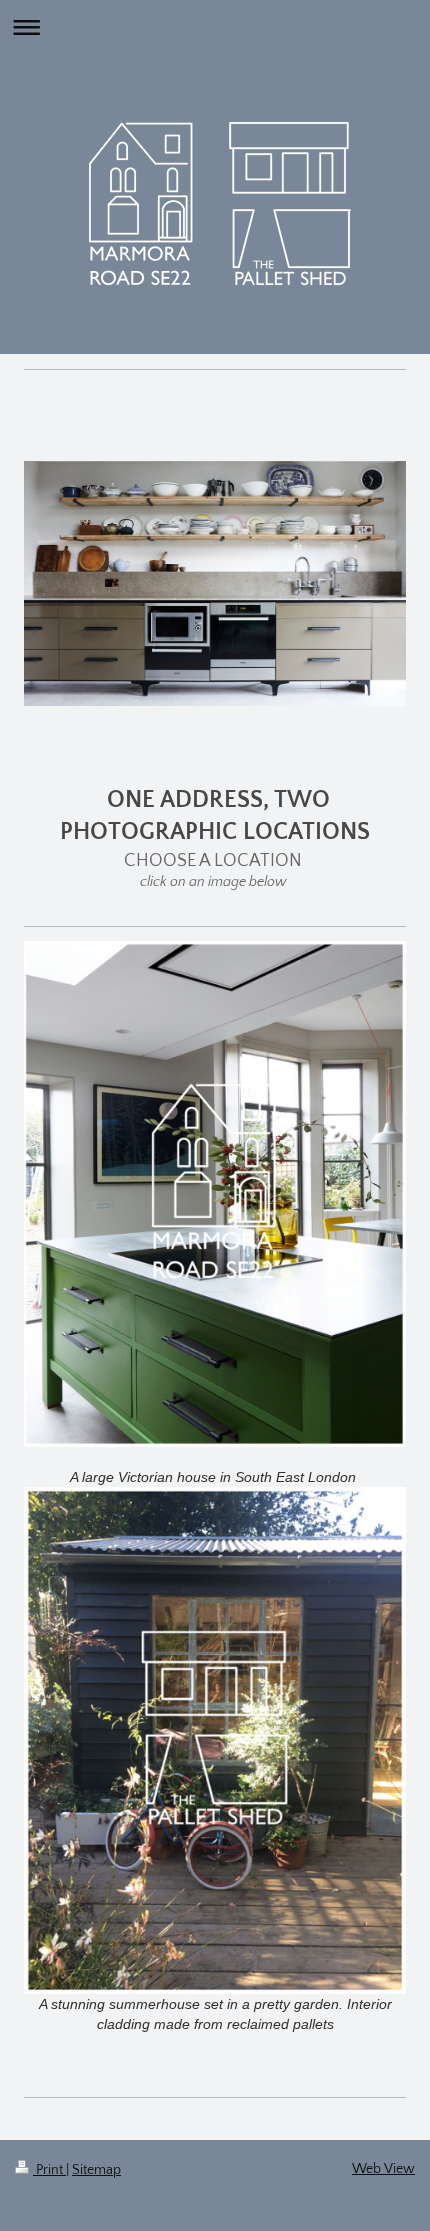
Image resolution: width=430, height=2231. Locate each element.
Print (49, 2170)
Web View (383, 2169)
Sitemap (96, 2170)
